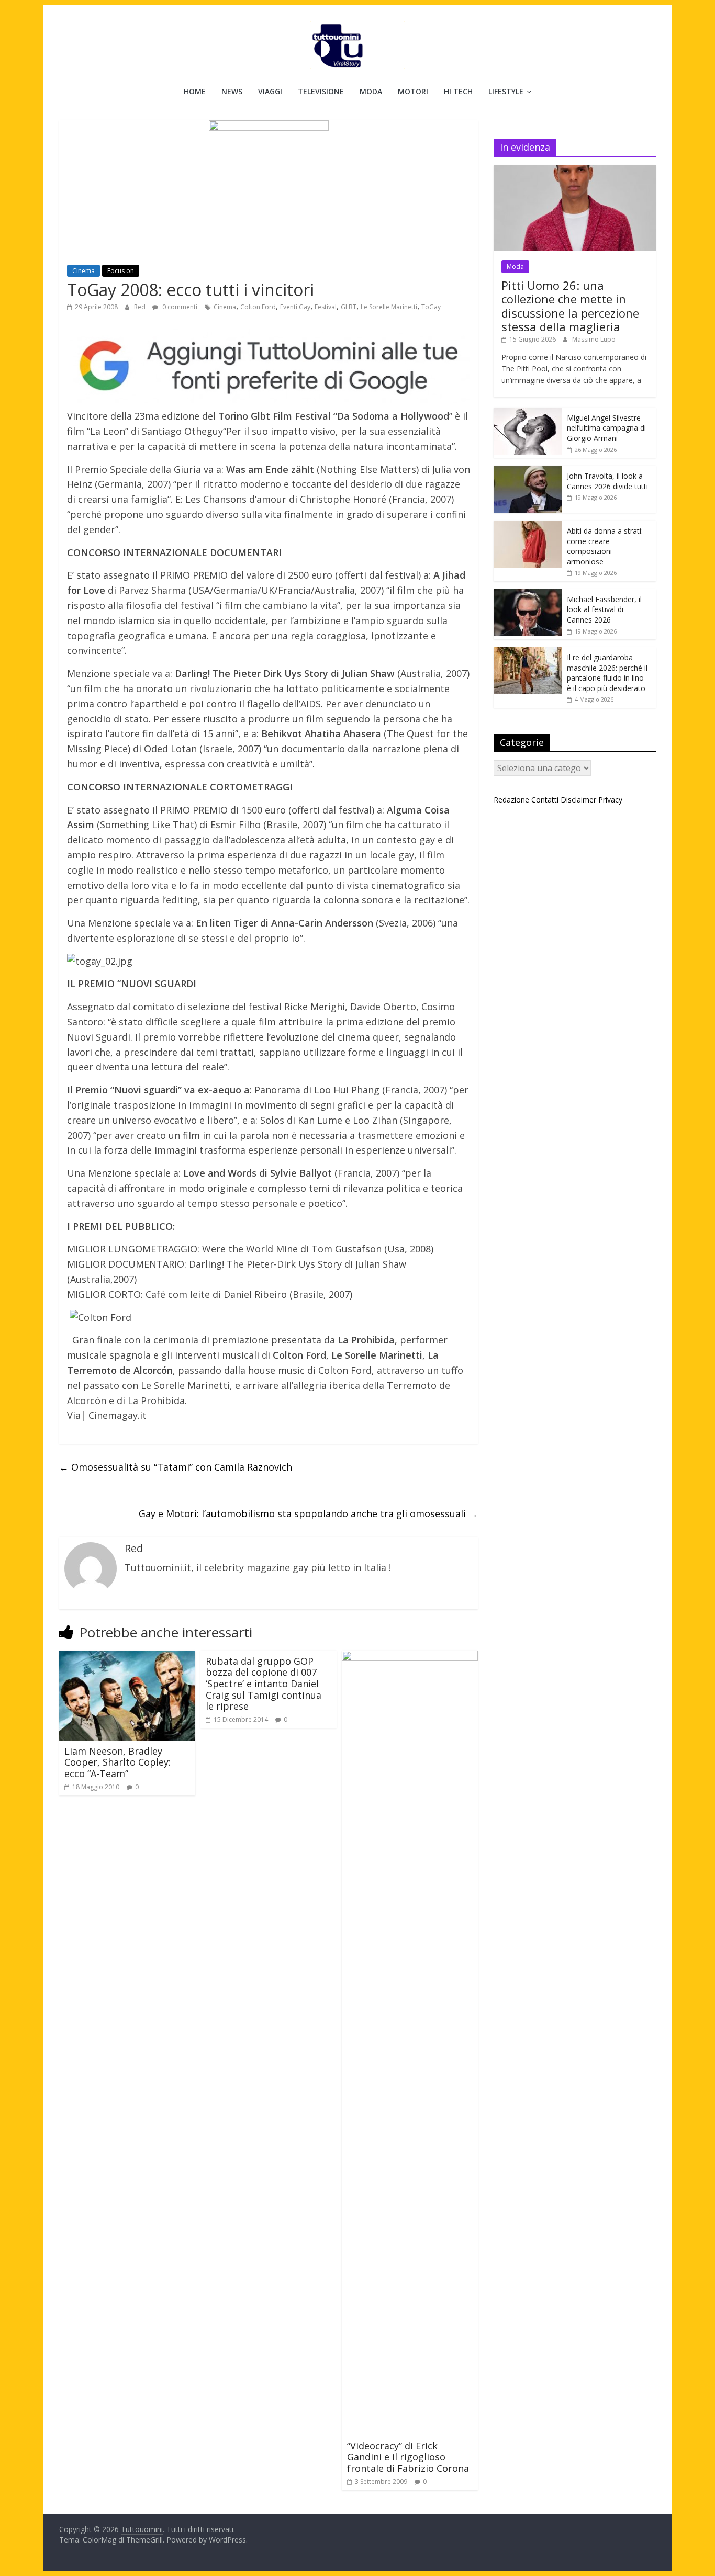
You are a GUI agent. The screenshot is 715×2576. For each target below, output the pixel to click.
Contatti (545, 800)
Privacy (610, 800)
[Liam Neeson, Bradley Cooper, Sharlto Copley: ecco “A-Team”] (127, 1657)
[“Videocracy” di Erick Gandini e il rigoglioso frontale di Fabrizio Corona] (410, 1657)
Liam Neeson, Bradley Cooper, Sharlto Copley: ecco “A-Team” (118, 1762)
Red (141, 307)
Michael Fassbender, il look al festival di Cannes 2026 (604, 609)
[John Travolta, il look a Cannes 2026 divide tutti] (528, 471)
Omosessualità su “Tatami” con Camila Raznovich (176, 1467)
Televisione (321, 91)
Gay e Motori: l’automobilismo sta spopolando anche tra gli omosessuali (308, 1513)
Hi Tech (458, 91)
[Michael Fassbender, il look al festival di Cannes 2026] (528, 595)
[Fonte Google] (269, 366)
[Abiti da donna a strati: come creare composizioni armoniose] (528, 526)
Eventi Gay (295, 307)
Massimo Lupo (594, 339)
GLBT (349, 307)
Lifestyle (506, 91)
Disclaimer (578, 800)
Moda (371, 91)
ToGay (431, 307)
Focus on (121, 271)
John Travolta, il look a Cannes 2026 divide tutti (607, 481)
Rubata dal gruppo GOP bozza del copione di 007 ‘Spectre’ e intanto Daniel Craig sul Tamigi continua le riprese (264, 1684)
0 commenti (179, 307)
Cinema (83, 271)
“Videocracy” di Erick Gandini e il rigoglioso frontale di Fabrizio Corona (408, 2457)
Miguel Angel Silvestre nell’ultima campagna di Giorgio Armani (606, 428)
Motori (413, 91)
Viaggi (270, 91)
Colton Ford (258, 307)
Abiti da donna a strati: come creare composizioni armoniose (605, 546)
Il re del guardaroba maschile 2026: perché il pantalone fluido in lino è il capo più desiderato (607, 673)
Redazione (511, 800)
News (232, 91)
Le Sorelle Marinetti (389, 307)
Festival (326, 307)
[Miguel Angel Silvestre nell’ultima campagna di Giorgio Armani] (528, 413)
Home (195, 91)
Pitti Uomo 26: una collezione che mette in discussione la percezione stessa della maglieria (570, 306)
